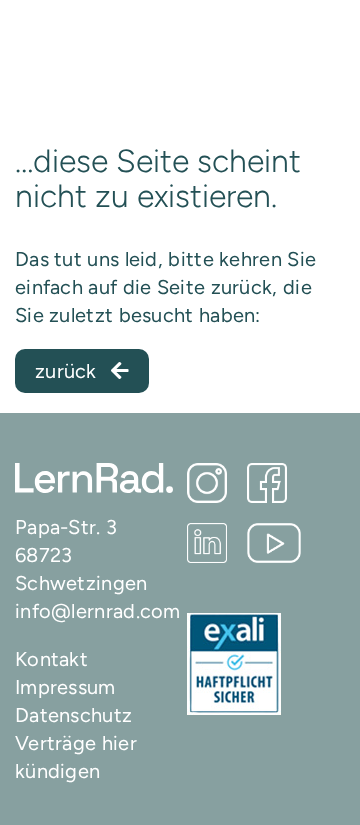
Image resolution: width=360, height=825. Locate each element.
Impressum (65, 687)
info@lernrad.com (98, 611)
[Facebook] (267, 483)
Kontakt (51, 659)
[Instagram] (207, 483)
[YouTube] (274, 543)
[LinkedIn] (207, 543)
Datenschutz (73, 715)
